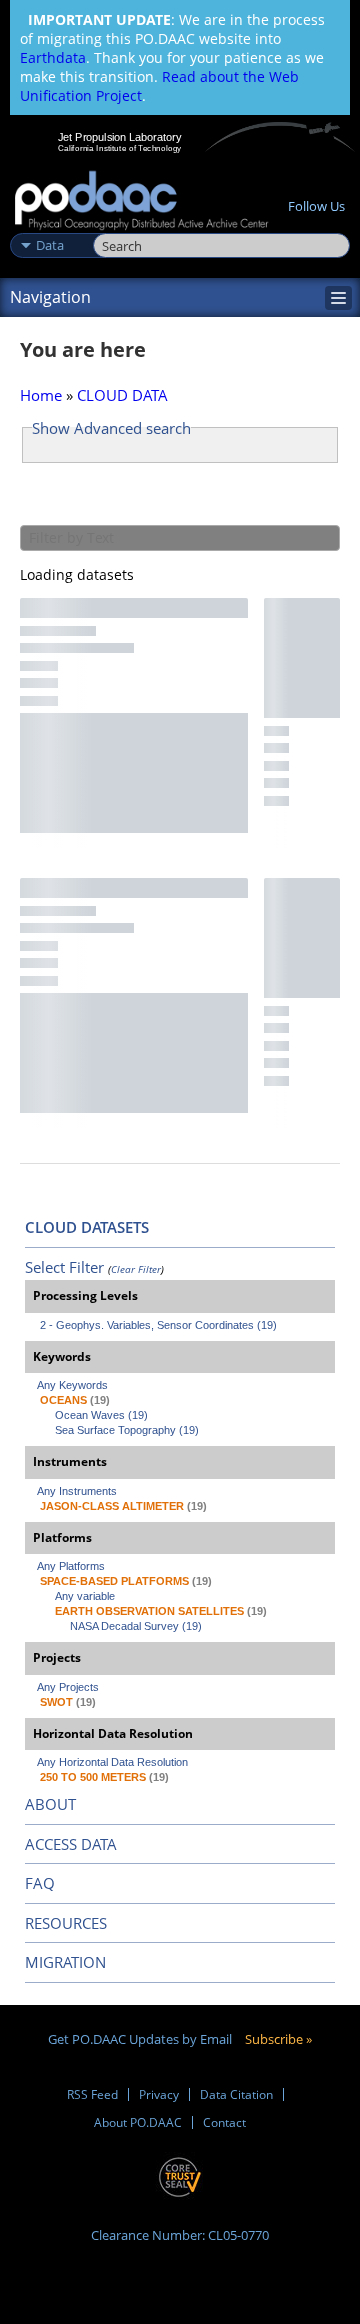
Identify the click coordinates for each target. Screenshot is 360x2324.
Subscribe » (278, 2039)
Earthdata (53, 57)
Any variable (85, 1596)
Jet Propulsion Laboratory (119, 137)
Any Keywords (72, 1385)
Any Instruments (77, 1491)
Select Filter (64, 1267)
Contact (224, 2122)
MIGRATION (65, 1962)
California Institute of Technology (120, 148)
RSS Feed (92, 2094)
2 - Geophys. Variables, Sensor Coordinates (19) (158, 1325)
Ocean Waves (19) (101, 1415)
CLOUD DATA (122, 395)
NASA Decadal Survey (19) (136, 1626)
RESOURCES (66, 1923)
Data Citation (236, 2094)
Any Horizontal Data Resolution (112, 1762)
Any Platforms (71, 1566)
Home (41, 395)
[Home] (141, 201)
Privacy (159, 2094)
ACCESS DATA (71, 1844)
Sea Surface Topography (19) (127, 1430)
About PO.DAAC (138, 2122)
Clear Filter (136, 1269)
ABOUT (50, 1804)
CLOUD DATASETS (87, 1227)
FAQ (40, 1883)
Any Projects (68, 1687)
